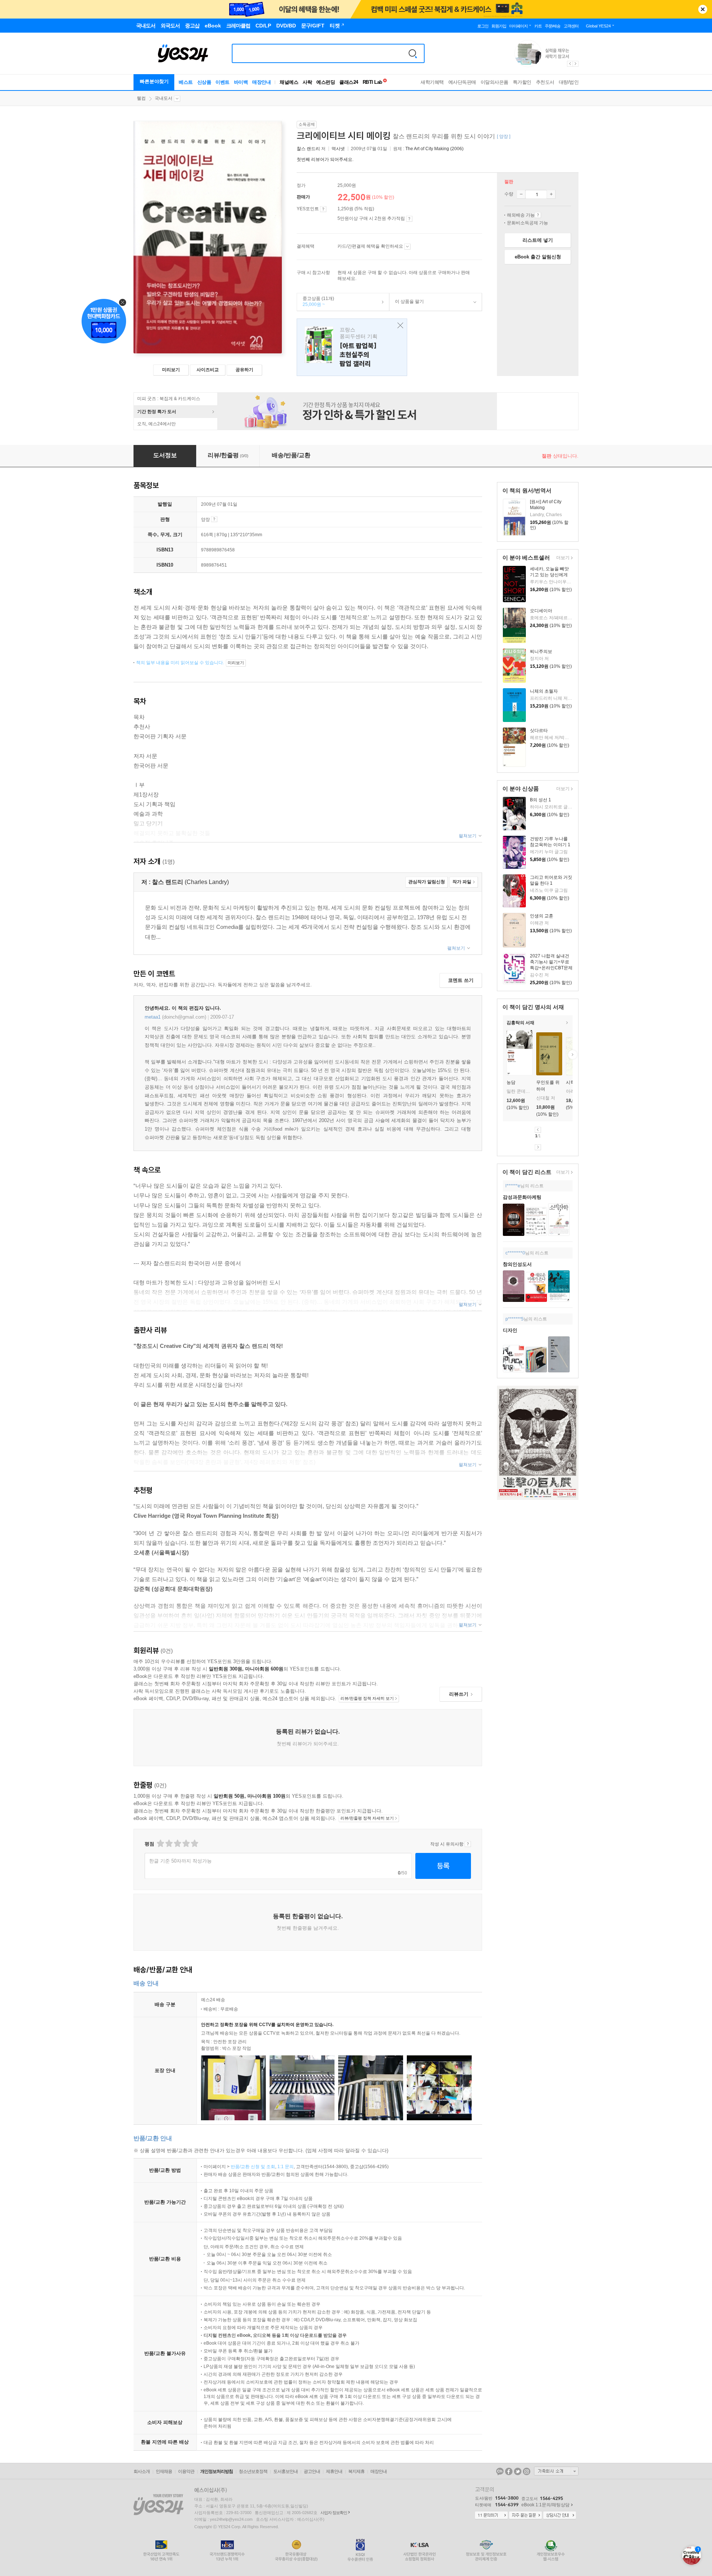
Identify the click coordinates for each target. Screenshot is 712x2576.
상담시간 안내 (560, 2516)
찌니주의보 (541, 652)
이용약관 (186, 2471)
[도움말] (323, 209)
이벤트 (222, 82)
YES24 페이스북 (509, 2471)
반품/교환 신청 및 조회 (253, 2167)
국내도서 (164, 98)
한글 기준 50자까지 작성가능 (180, 1861)
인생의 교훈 (542, 916)
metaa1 (153, 1017)
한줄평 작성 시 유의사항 (468, 1844)
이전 (538, 1130)
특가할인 (522, 82)
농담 (511, 1082)
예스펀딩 (326, 82)
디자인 (510, 1330)
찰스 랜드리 (308, 149)
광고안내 (312, 2471)
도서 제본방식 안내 (214, 519)
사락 (307, 82)
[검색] (413, 53)
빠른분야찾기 (154, 81)
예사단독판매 (462, 82)
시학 (570, 1082)
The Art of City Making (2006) (434, 149)
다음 (538, 1147)
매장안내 (261, 82)
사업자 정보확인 (334, 2513)
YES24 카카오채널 (500, 2471)
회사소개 (142, 2471)
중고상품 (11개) (316, 301)
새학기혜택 (432, 82)
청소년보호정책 (253, 2471)
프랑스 (352, 347)
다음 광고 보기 (576, 64)
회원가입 (499, 26)
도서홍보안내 (286, 2471)
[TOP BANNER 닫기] (703, 9)
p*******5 (515, 1319)
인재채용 (164, 2471)
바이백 (241, 82)
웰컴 (141, 98)
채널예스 (289, 82)
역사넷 (338, 149)
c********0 (515, 1253)
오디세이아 (541, 611)
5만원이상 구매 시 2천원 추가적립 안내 (409, 219)
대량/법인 (569, 82)
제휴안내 (334, 2471)
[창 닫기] (398, 326)
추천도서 (545, 82)
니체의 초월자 (544, 691)
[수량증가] (551, 194)
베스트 (186, 82)
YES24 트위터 (518, 2471)
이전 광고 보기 (570, 64)
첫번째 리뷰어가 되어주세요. (325, 159)
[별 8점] (186, 1843)
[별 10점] (194, 1843)
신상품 (204, 82)
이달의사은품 (495, 82)
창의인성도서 (517, 1264)
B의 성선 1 (540, 800)
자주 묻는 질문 (525, 2516)
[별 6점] (177, 1843)
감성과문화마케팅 (522, 1197)
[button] (503, 1055)
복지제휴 (356, 2471)
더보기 (562, 558)
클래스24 (349, 82)
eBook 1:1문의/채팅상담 (545, 2505)
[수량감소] (521, 194)
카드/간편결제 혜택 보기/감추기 (407, 247)
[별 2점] (160, 1843)
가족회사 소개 (556, 2471)
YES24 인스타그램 (527, 2471)
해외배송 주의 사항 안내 (538, 215)
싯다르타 (539, 730)
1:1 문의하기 (491, 2516)
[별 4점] (169, 1843)
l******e (513, 1186)
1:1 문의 (286, 2167)
